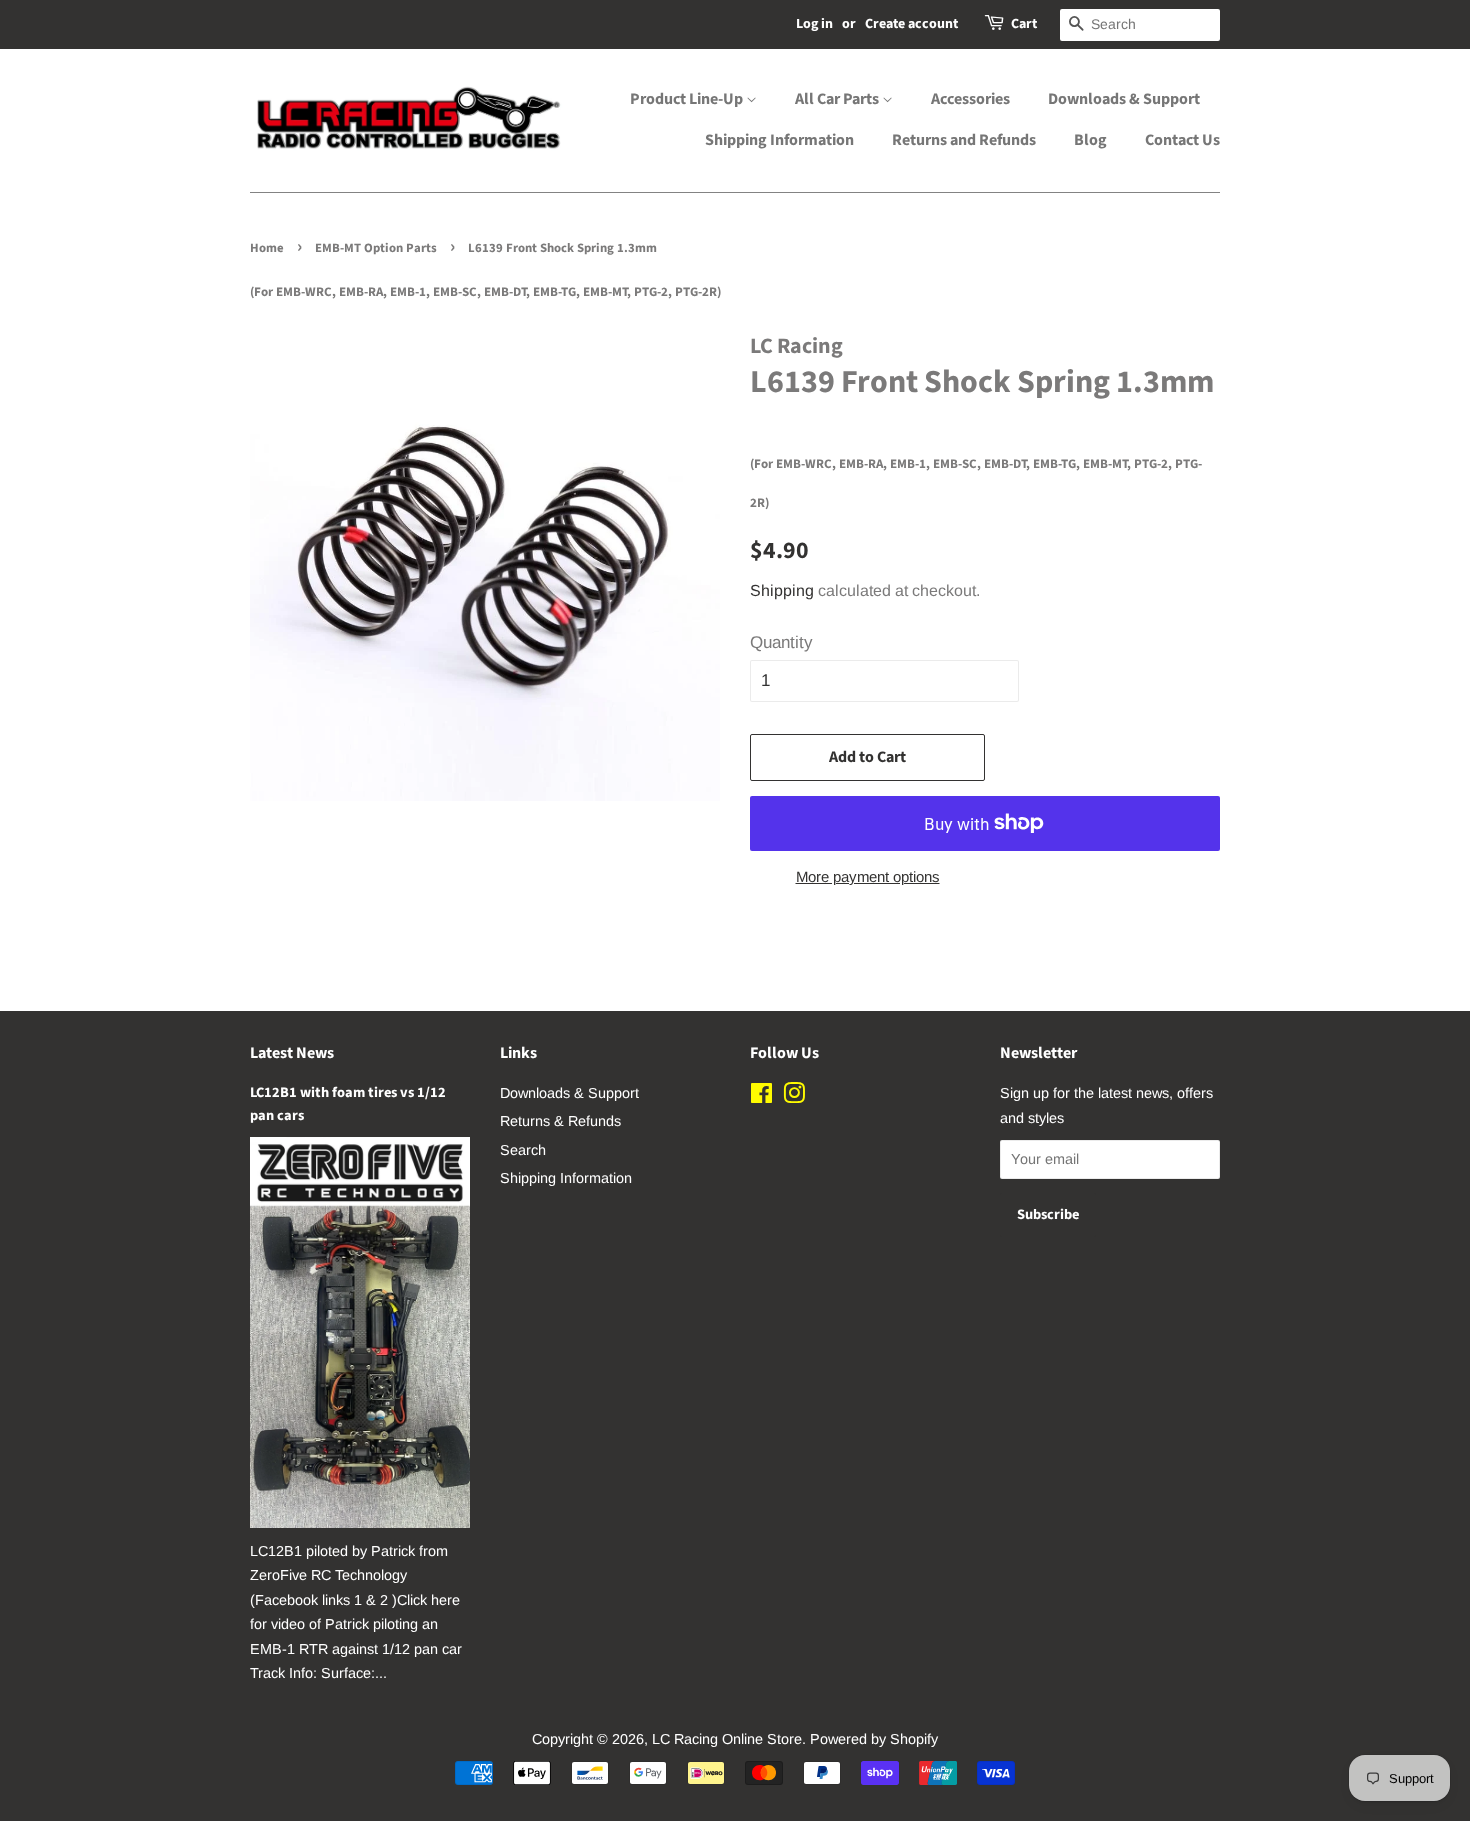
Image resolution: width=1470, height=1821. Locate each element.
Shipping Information (779, 140)
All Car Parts (838, 99)
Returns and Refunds (964, 140)
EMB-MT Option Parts (376, 248)
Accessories (970, 99)
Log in (814, 24)
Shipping (782, 590)
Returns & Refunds (560, 1121)
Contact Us (1182, 140)
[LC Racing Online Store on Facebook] (761, 1097)
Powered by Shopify (874, 1739)
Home (267, 248)
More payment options (868, 876)
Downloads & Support (1124, 99)
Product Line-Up (688, 99)
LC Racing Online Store (727, 1739)
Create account (911, 24)
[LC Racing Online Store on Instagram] (794, 1097)
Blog (1090, 140)
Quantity (781, 642)
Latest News (292, 1053)
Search (523, 1150)
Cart (1024, 24)
